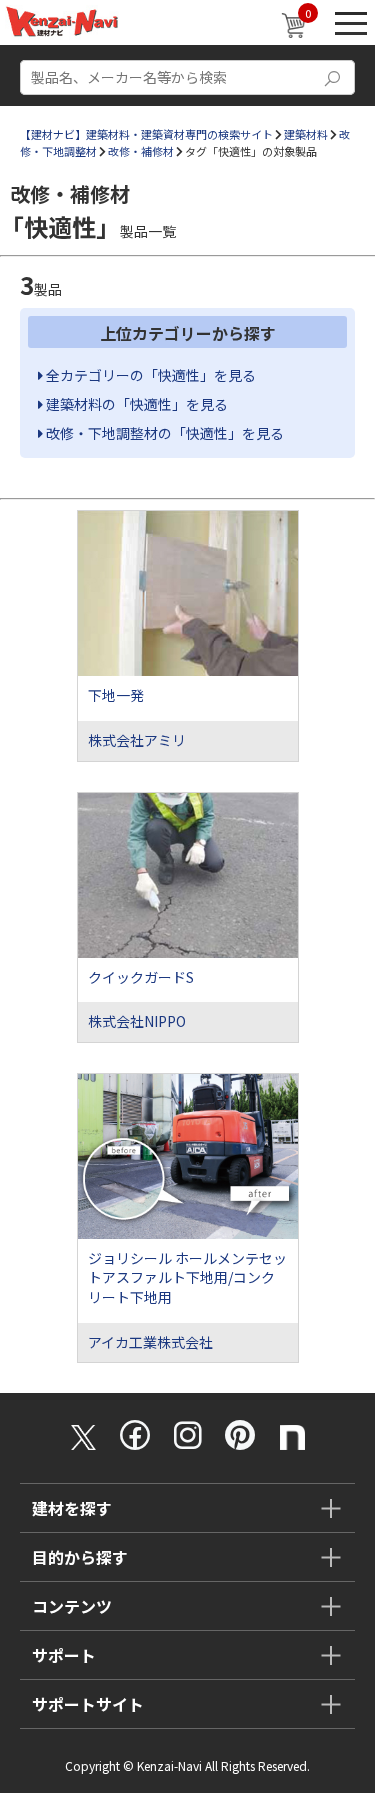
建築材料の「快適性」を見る (135, 404)
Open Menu (351, 22)
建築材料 (306, 134)
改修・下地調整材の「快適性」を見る (163, 433)
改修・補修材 (141, 151)
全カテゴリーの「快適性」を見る (149, 375)
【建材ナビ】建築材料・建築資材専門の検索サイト (146, 134)
